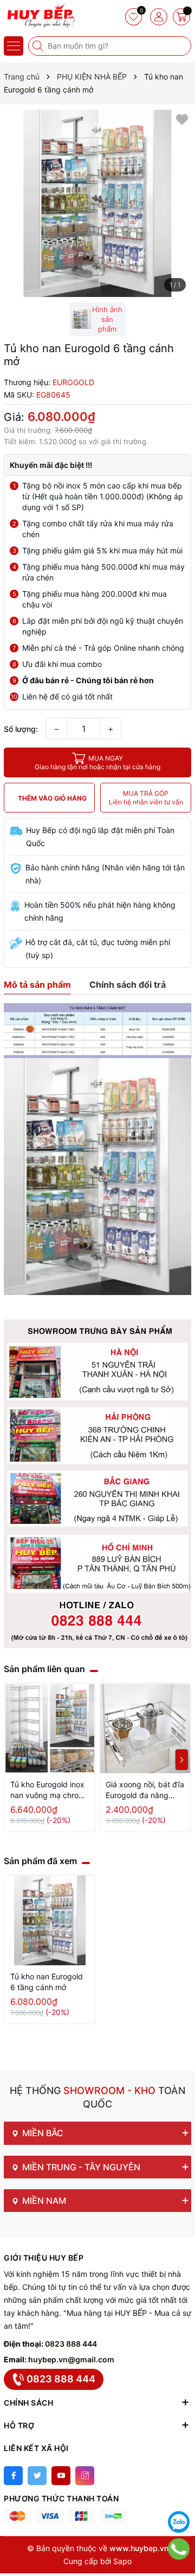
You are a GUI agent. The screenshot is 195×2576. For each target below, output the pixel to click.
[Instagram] (85, 2476)
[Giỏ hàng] (181, 17)
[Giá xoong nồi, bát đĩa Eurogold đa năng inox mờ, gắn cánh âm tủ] (145, 1728)
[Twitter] (37, 2476)
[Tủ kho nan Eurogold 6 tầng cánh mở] (50, 1920)
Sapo (122, 2561)
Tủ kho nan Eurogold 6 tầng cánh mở (47, 1982)
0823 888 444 (71, 2344)
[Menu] (14, 46)
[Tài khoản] (159, 17)
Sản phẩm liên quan (44, 1669)
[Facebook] (13, 2476)
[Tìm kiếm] (39, 46)
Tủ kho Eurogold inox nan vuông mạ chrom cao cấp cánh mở (48, 1790)
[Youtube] (61, 2476)
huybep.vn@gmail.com (71, 2359)
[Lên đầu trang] (179, 2495)
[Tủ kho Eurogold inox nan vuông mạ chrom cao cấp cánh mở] (50, 1728)
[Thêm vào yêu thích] (182, 119)
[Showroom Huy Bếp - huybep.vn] (41, 16)
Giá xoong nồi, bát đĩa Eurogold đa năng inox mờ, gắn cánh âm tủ (145, 1790)
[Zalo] (179, 2522)
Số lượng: (21, 729)
